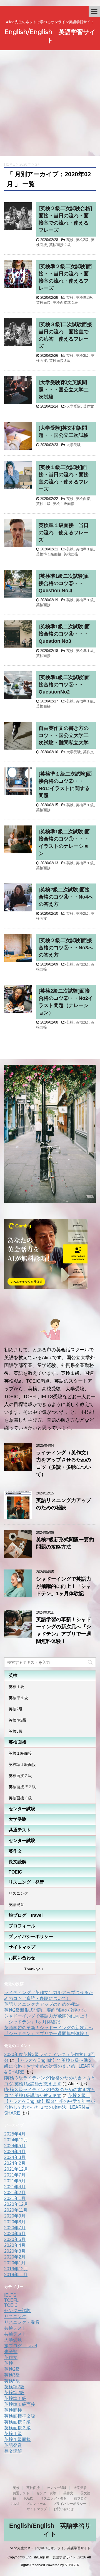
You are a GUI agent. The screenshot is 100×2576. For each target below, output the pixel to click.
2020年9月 (15, 2216)
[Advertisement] (50, 103)
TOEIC (15, 1872)
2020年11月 (16, 2210)
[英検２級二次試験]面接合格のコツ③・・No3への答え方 (66, 948)
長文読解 (17, 1862)
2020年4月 (15, 2245)
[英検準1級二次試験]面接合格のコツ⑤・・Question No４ (64, 583)
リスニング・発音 (26, 1882)
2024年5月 (15, 2146)
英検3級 (82, 356)
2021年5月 (15, 2181)
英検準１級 (85, 549)
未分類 (11, 2352)
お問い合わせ (22, 1958)
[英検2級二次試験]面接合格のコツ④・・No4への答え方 (66, 897)
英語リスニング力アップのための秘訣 (42, 2004)
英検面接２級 (60, 245)
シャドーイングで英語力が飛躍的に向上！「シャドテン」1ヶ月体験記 (64, 1586)
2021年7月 (15, 2175)
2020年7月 (15, 2228)
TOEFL (11, 2300)
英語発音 (16, 1905)
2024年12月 (16, 2140)
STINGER (72, 2565)
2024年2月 (15, 2163)
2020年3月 (15, 2251)
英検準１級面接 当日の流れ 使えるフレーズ (64, 533)
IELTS (10, 2295)
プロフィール (22, 1926)
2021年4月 (15, 2187)
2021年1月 (15, 2198)
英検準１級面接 (49, 554)
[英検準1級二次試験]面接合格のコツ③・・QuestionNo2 (64, 685)
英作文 (88, 406)
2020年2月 (15, 2257)
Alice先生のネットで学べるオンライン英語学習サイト (50, 2548)
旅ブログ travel (26, 1915)
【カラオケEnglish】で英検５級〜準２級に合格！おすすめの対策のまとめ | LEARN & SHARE (49, 2066)
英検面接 (43, 303)
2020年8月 (15, 2222)
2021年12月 (16, 2169)
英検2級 (82, 240)
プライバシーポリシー (31, 1936)
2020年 (25, 164)
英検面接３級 (60, 361)
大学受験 (74, 406)
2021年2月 (15, 2193)
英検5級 (12, 2381)
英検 (70, 240)
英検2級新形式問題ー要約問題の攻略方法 (45, 2010)
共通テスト (20, 1830)
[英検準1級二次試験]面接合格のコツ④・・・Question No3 (64, 634)
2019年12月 (16, 2269)
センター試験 (22, 1809)
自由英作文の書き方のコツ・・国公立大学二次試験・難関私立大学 (64, 735)
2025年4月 (15, 2134)
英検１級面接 (64, 504)
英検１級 (43, 504)
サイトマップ (22, 1947)
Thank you (26, 1969)
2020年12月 (16, 2204)
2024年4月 (15, 2152)
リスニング (18, 1893)
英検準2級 (84, 298)
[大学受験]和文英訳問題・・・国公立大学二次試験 (64, 390)
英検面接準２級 (65, 303)
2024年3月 (15, 2157)
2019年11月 (16, 2275)
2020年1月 (15, 2263)
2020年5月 (15, 2239)
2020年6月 (15, 2234)
